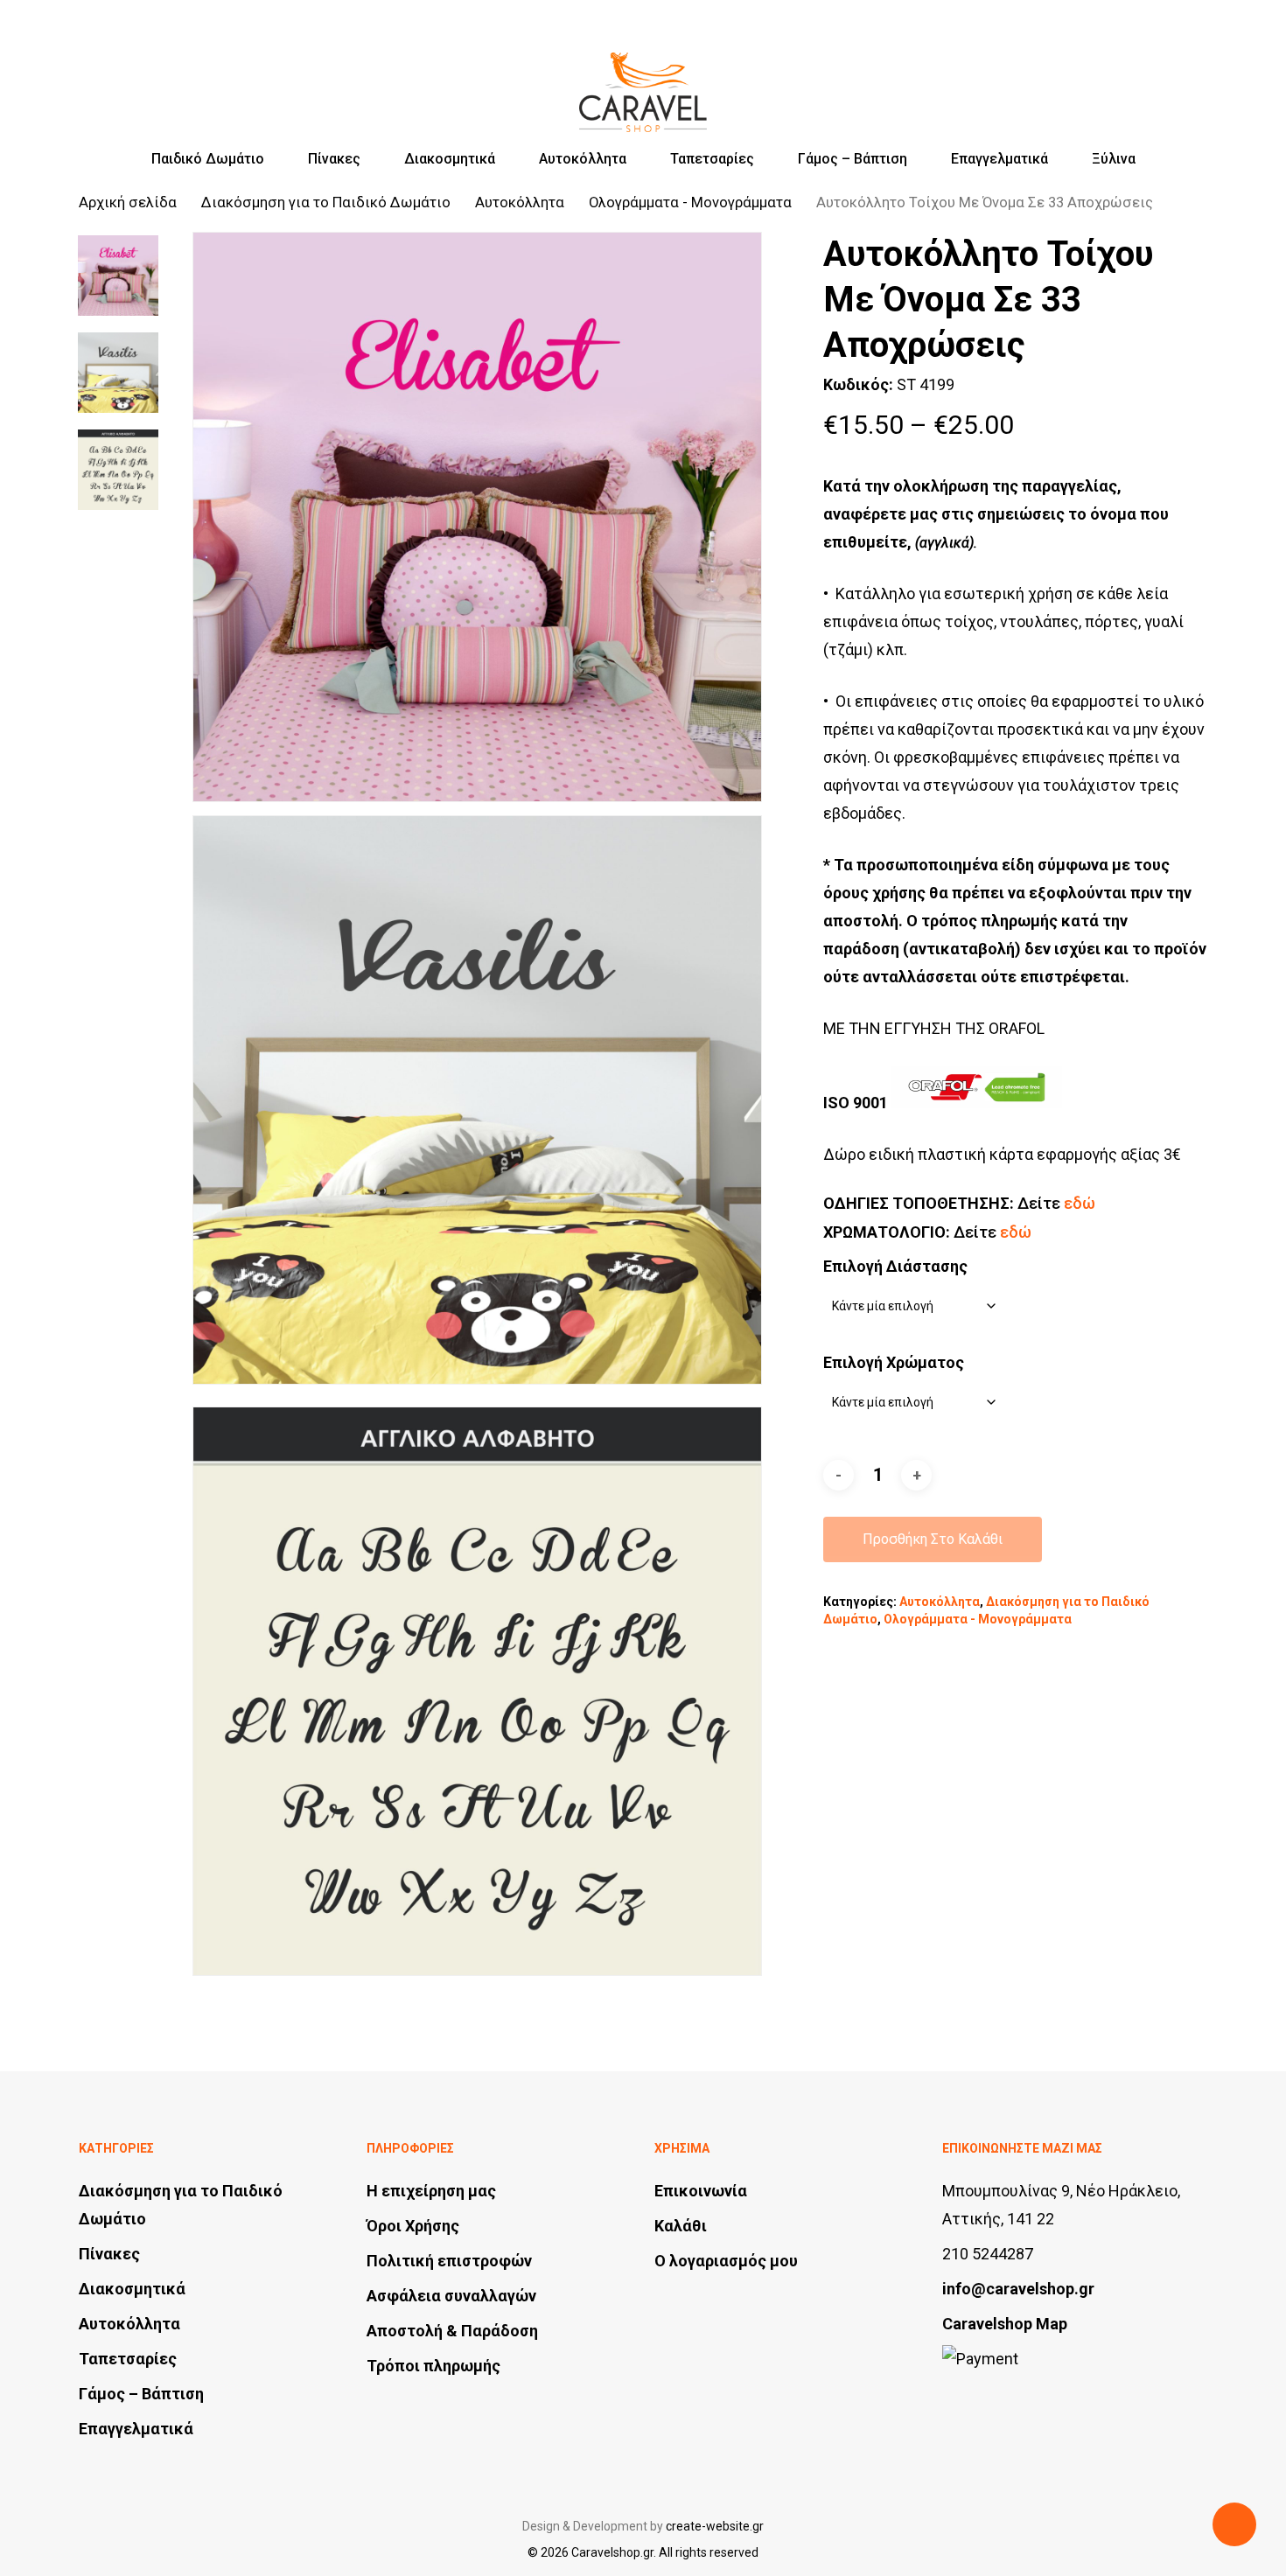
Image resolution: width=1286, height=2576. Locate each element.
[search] (1108, 77)
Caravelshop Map (1005, 2324)
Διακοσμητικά (132, 2289)
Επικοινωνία (701, 2191)
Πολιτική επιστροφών (449, 2261)
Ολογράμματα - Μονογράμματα (690, 202)
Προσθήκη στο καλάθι (933, 1539)
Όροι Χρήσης (413, 2226)
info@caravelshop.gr (1018, 2289)
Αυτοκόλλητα (520, 202)
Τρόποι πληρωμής (433, 2366)
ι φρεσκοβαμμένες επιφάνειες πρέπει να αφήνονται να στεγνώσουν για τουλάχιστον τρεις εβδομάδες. (1001, 785)
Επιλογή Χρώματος (894, 1362)
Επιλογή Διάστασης (895, 1266)
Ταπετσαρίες (128, 2359)
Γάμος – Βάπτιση (141, 2394)
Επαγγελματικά (136, 2429)
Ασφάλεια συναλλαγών (451, 2296)
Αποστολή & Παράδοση (452, 2331)
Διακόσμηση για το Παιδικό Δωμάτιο (326, 202)
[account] (1153, 77)
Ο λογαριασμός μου (726, 2261)
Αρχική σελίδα (128, 202)
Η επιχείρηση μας (431, 2191)
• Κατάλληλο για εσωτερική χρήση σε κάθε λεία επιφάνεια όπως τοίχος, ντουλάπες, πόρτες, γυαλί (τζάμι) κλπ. (1003, 621)
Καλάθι (681, 2226)
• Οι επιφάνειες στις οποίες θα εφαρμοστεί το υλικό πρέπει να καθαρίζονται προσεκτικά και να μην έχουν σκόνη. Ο (1014, 729)
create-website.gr (715, 2526)
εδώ (1080, 1203)
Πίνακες (109, 2254)
